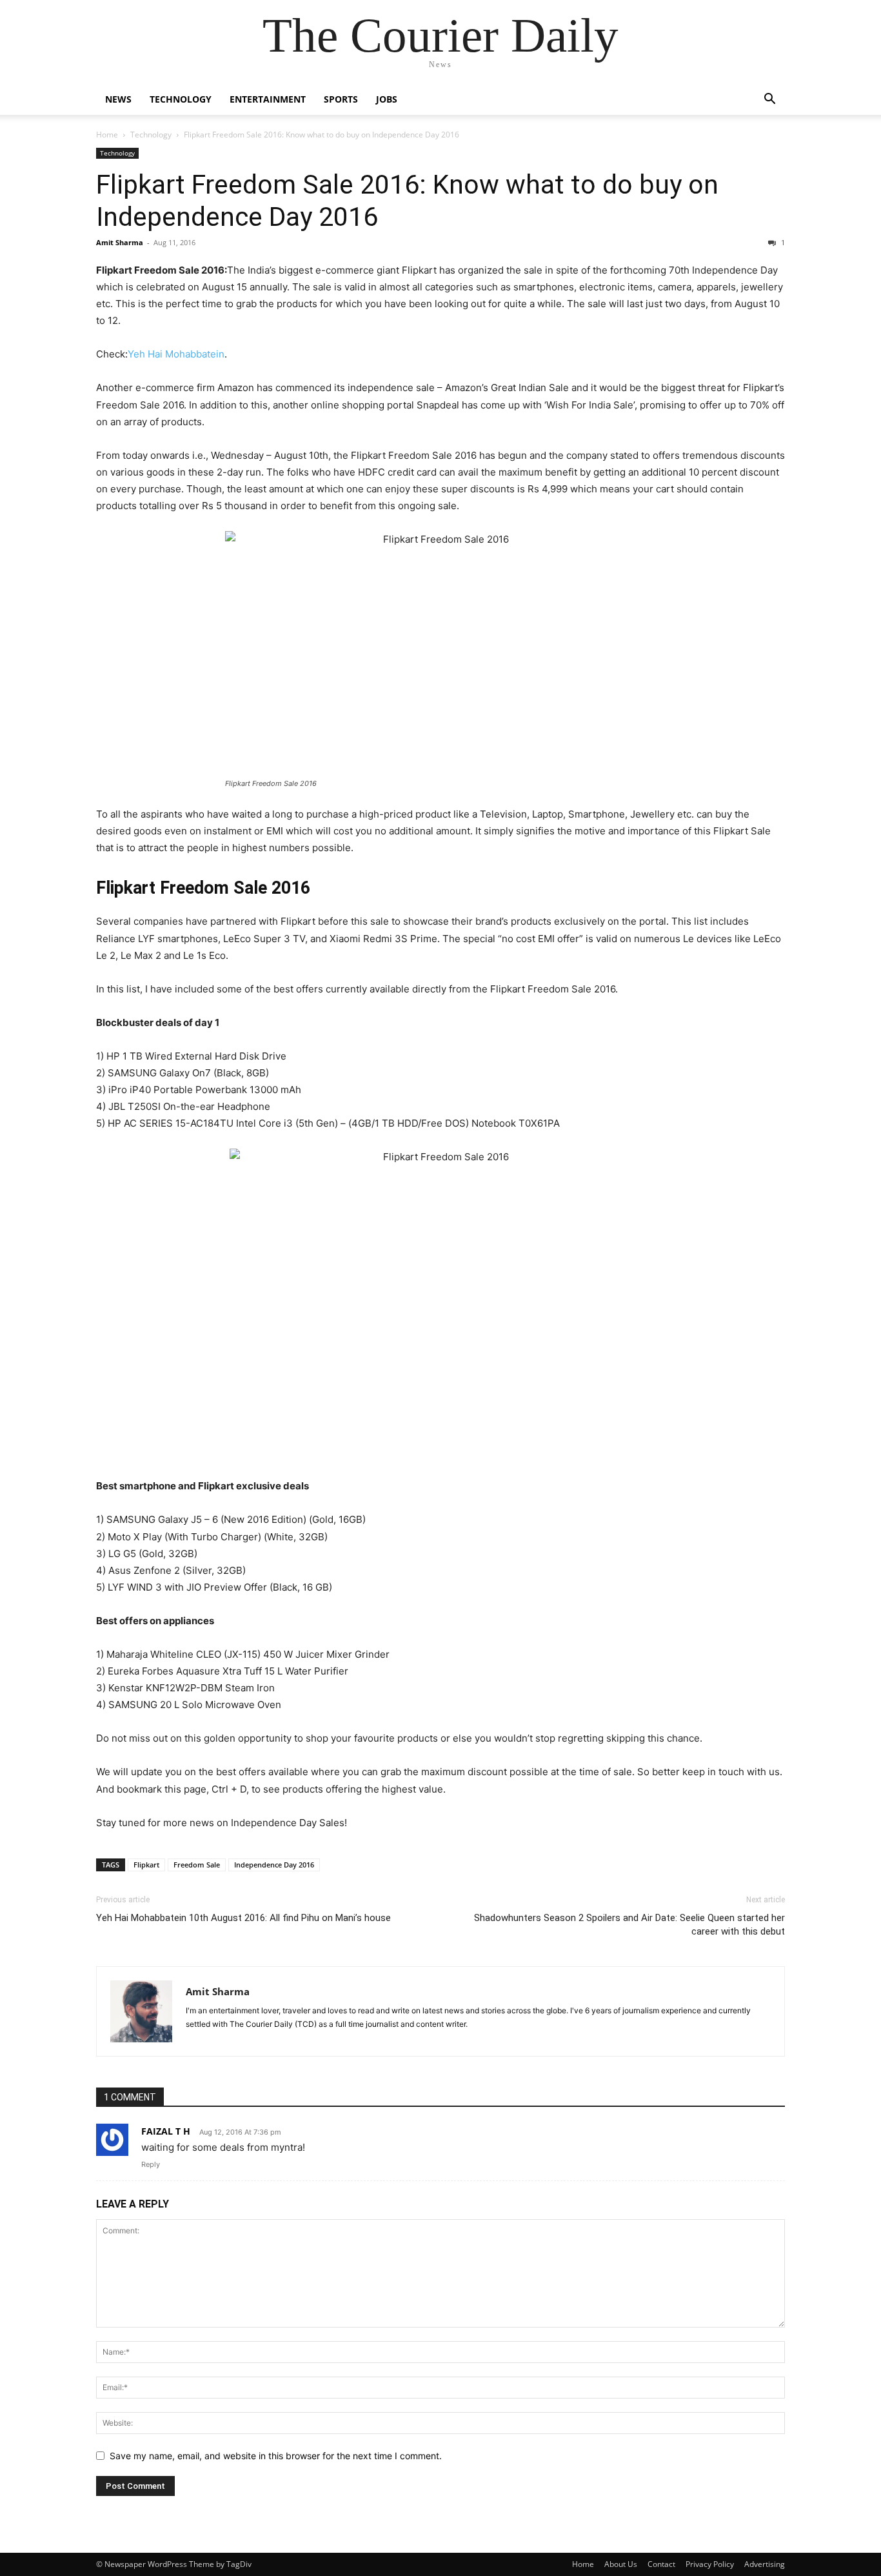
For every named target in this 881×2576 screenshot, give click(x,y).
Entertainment (268, 99)
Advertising (765, 2564)
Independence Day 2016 (274, 1865)
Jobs (387, 99)
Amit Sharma (120, 242)
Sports (341, 99)
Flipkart (146, 1865)
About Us (621, 2564)
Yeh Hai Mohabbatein (176, 354)
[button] (769, 100)
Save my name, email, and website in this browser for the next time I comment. (276, 2456)
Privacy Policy (710, 2564)
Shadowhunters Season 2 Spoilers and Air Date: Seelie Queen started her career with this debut (629, 1925)
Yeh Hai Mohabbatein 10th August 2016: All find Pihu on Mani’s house (243, 1918)
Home (107, 135)
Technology (181, 99)
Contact (661, 2564)
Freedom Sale (197, 1865)
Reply (151, 2164)
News (118, 99)
